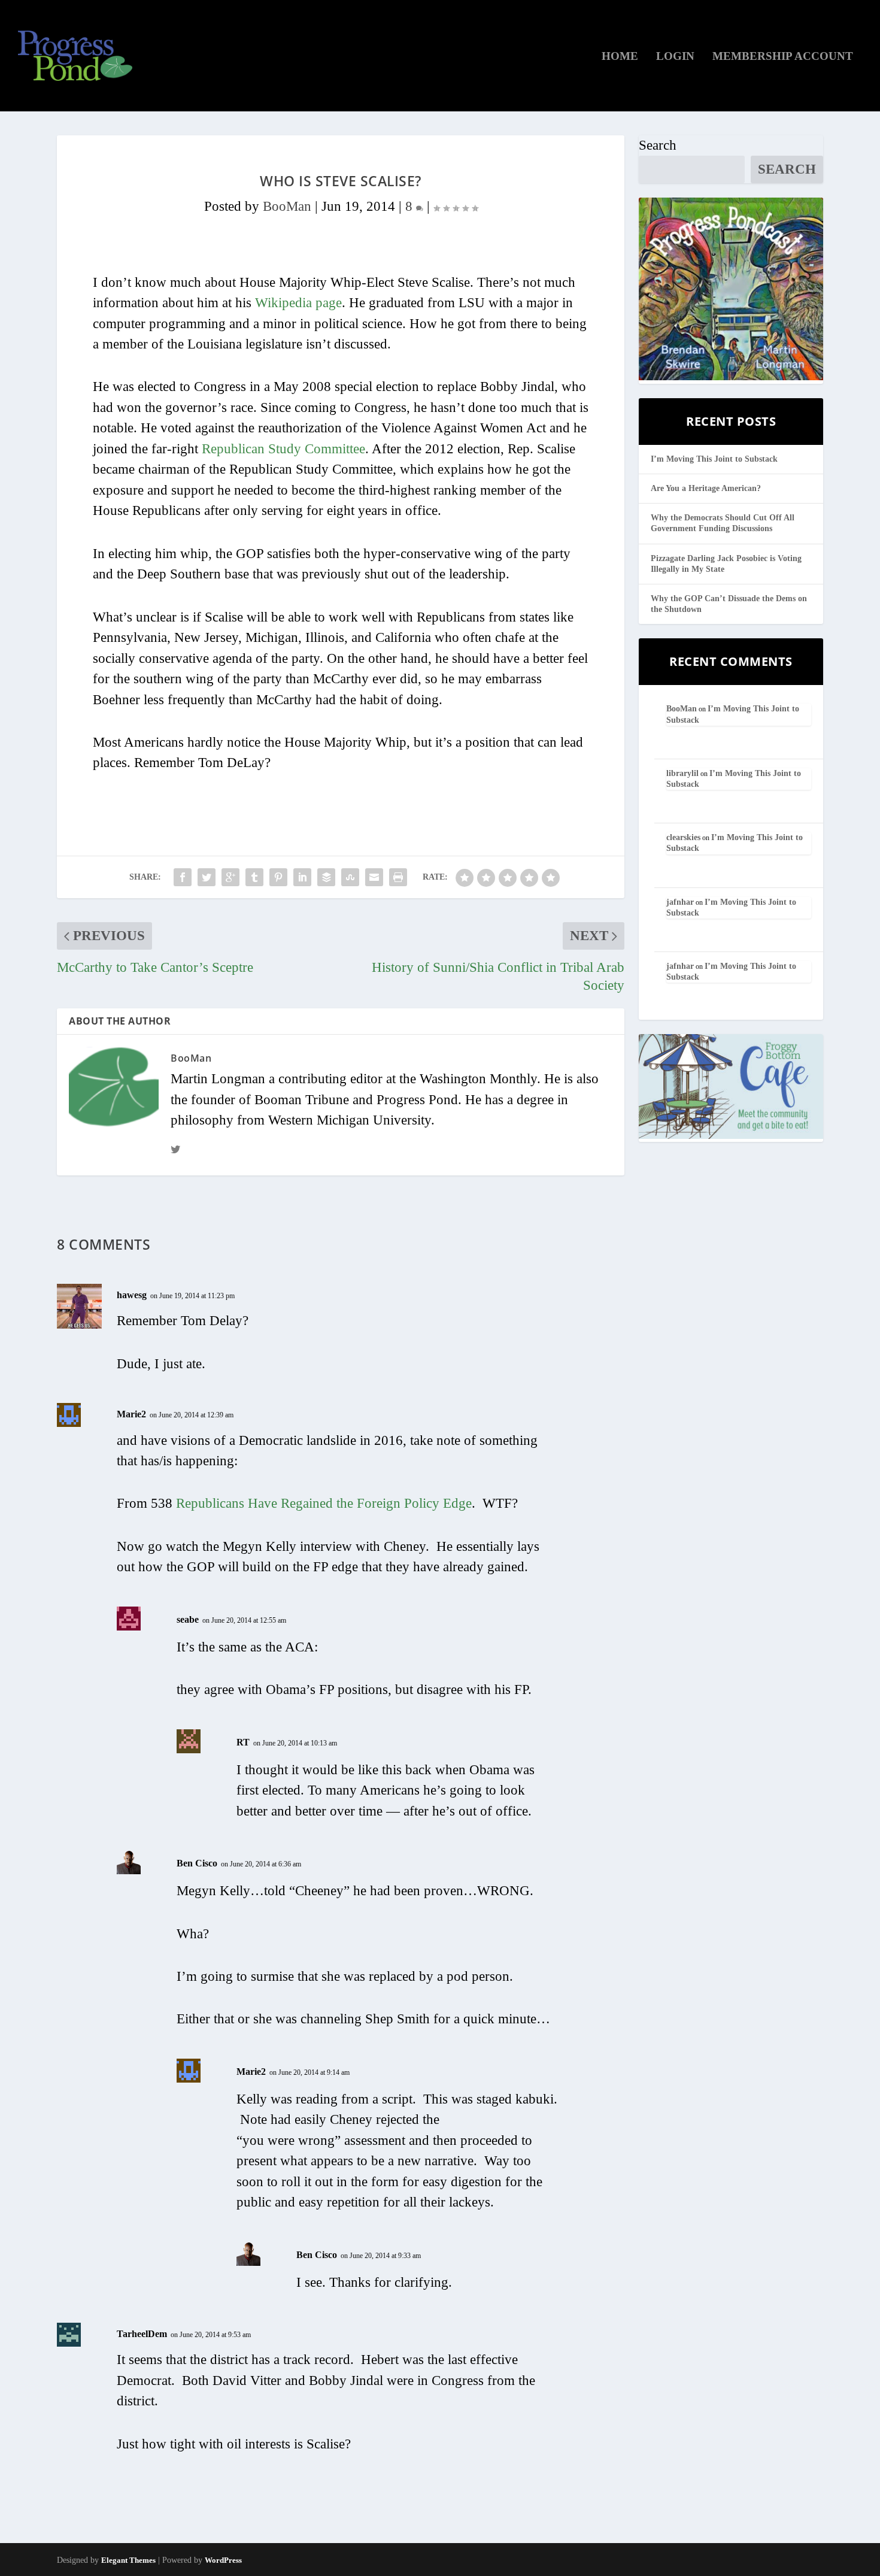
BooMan (287, 206)
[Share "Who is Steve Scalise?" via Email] (374, 877)
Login (675, 57)
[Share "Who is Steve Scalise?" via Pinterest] (278, 877)
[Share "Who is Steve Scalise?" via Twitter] (207, 877)
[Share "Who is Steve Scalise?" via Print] (398, 877)
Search (658, 145)
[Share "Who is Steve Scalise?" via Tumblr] (254, 877)
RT (243, 1742)
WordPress (223, 2560)
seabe (188, 1619)
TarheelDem (142, 2334)
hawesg (132, 1295)
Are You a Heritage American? (706, 488)
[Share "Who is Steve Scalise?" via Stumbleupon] (350, 877)
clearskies (683, 837)
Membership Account (783, 57)
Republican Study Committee (283, 449)
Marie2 (131, 1414)
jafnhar (680, 902)
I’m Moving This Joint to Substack (714, 459)
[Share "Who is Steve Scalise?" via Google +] (230, 877)
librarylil (682, 773)
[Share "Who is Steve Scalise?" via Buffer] (326, 877)
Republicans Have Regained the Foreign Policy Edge (324, 1503)
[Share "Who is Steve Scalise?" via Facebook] (183, 877)
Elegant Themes (128, 2560)
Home (620, 57)
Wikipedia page (298, 303)
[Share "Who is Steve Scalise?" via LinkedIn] (302, 877)
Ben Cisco (197, 1863)
